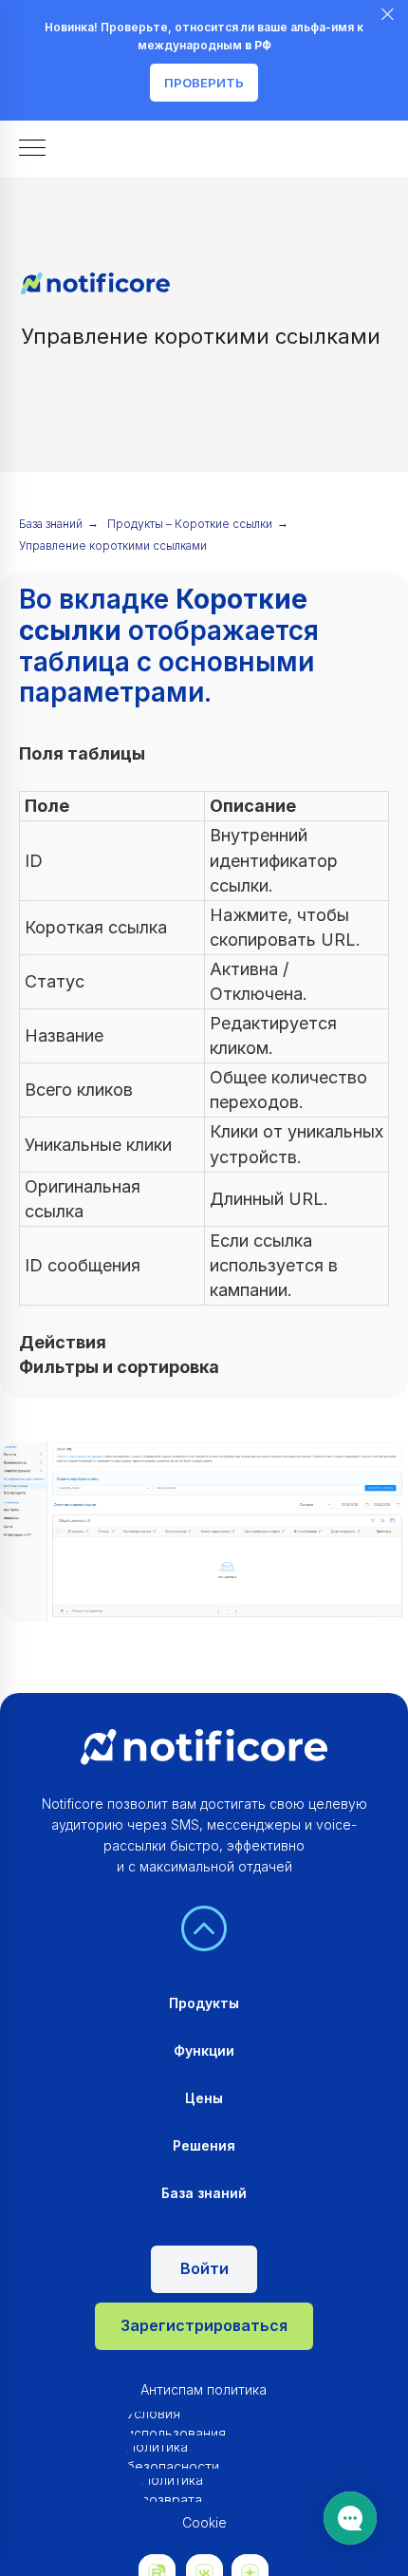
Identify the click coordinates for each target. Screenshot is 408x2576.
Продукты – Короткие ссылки (190, 524)
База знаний (51, 524)
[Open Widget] (350, 2518)
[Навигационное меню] (32, 149)
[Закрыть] (388, 15)
